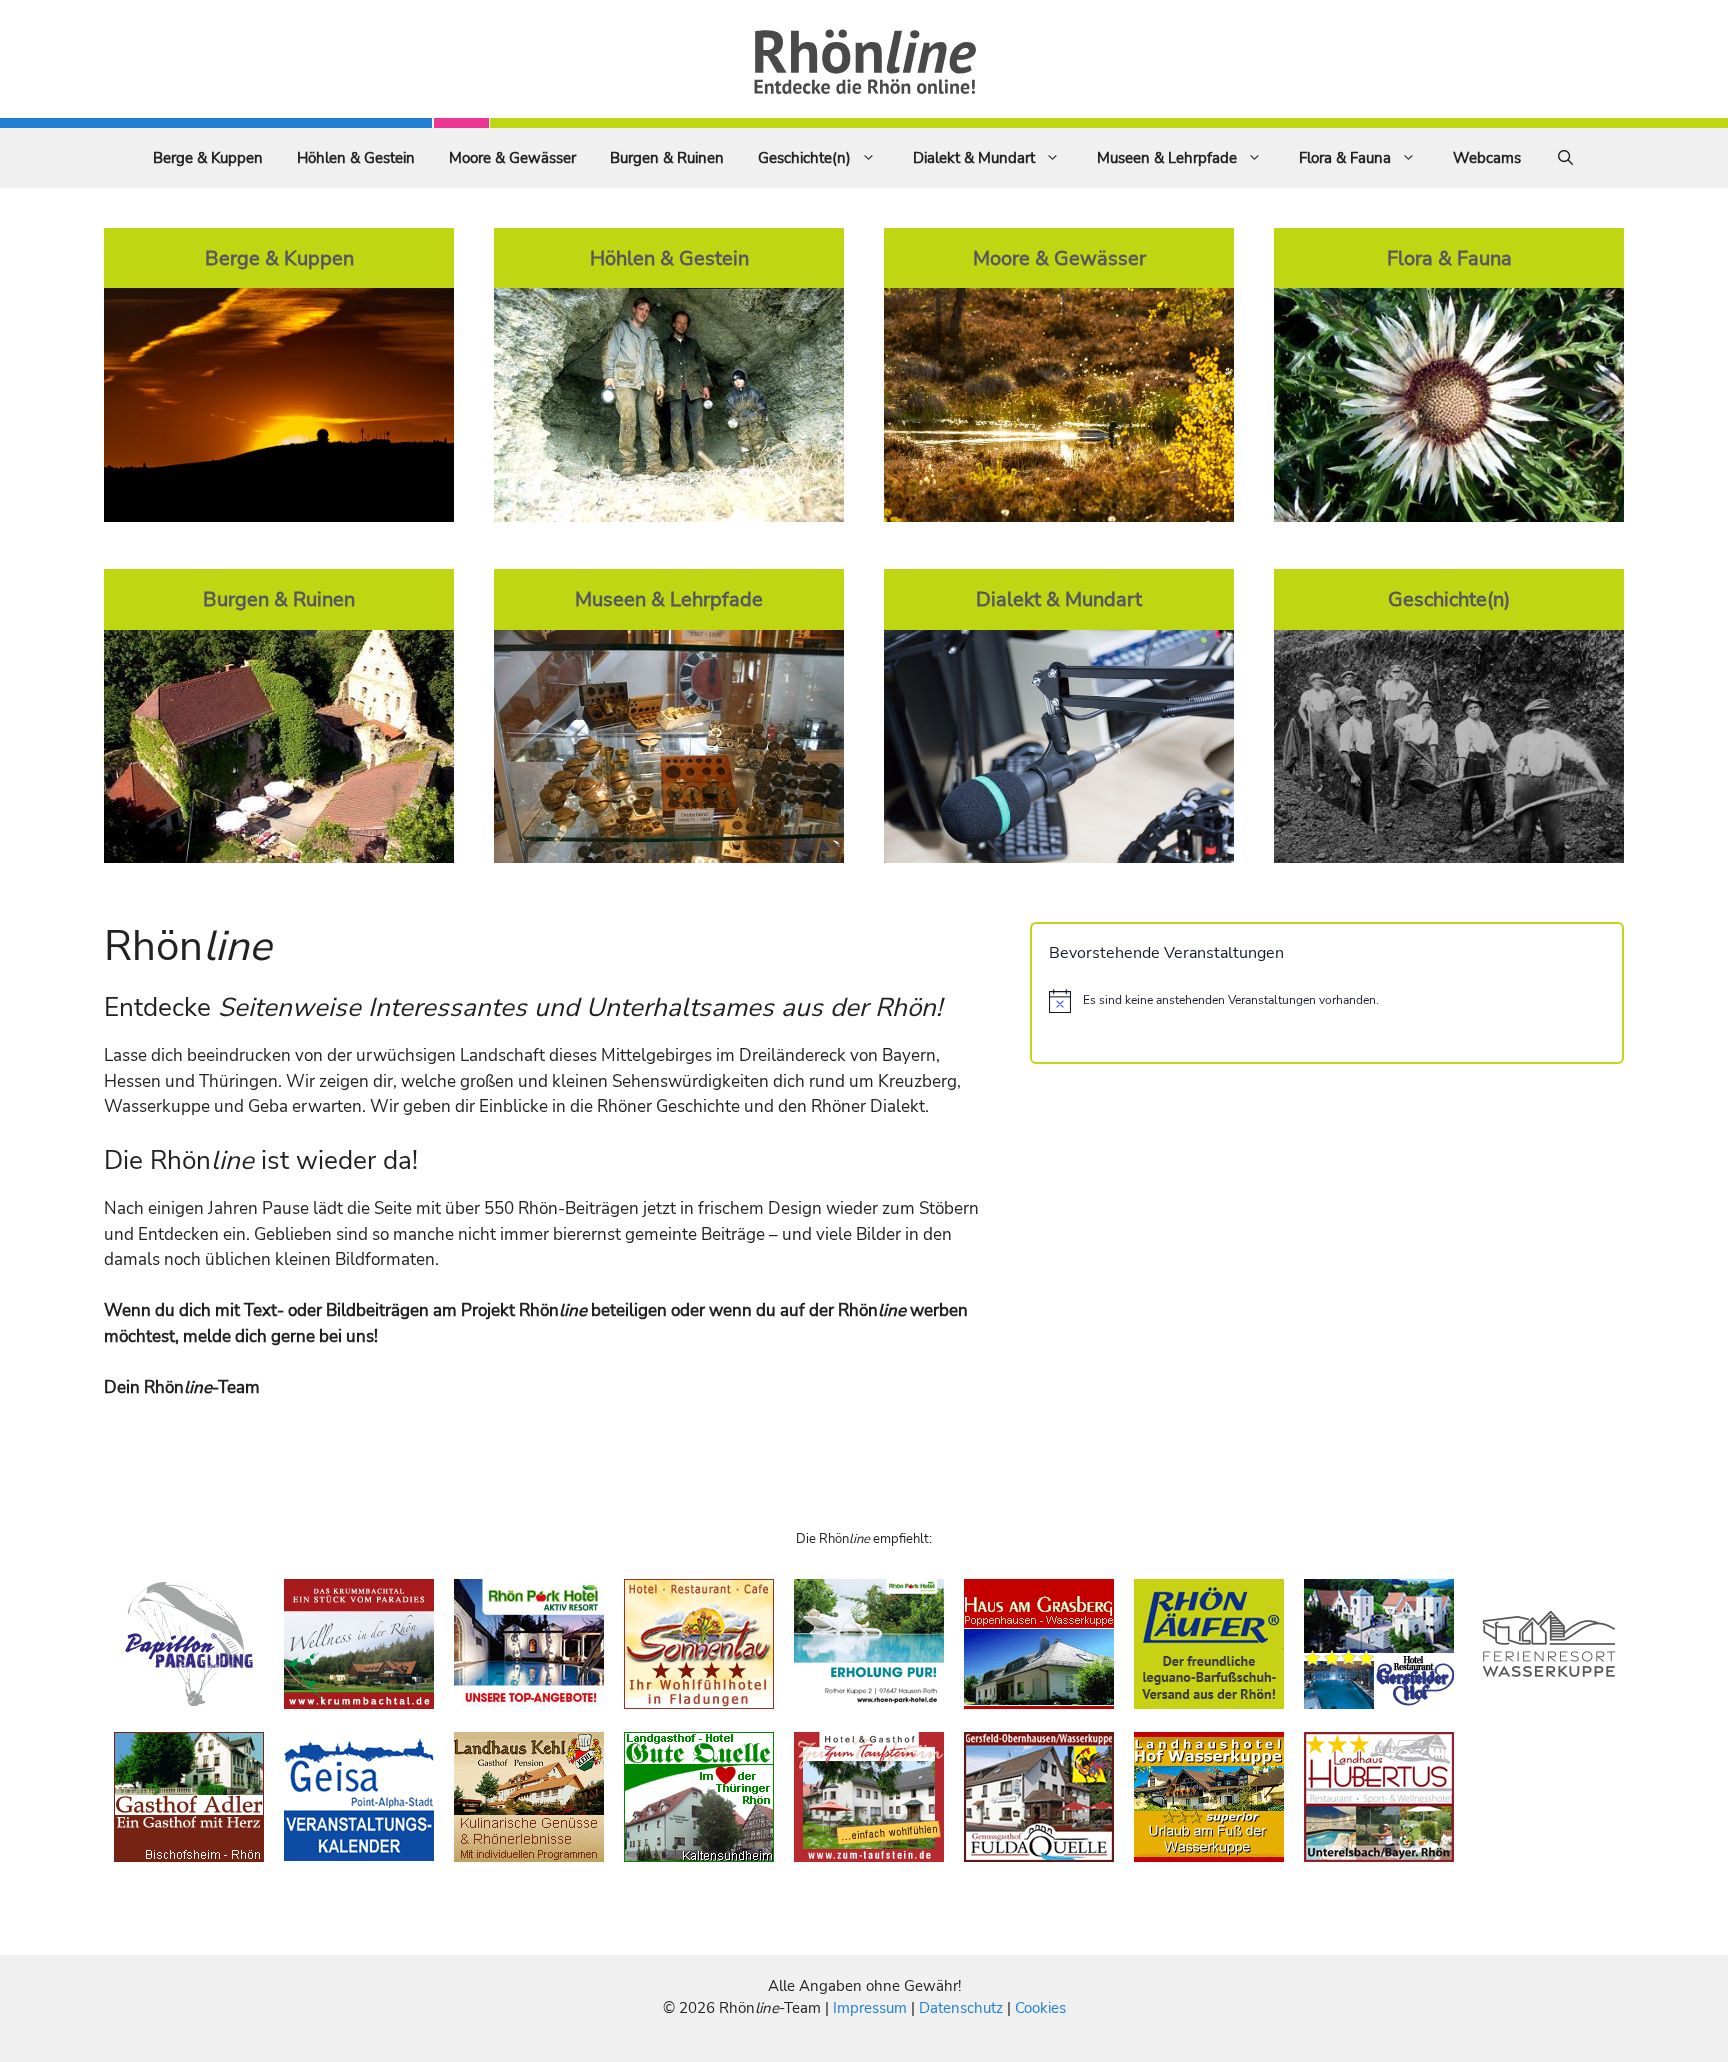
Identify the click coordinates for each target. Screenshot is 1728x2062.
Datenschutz (961, 2008)
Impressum (872, 2008)
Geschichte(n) (804, 158)
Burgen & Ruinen (667, 158)
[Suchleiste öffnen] (1565, 158)
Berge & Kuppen (208, 158)
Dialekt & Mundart (974, 158)
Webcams (1487, 158)
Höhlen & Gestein (356, 158)
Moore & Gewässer (512, 158)
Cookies (1040, 2008)
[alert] (1327, 1001)
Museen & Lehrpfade (1167, 158)
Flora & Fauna (1345, 158)
